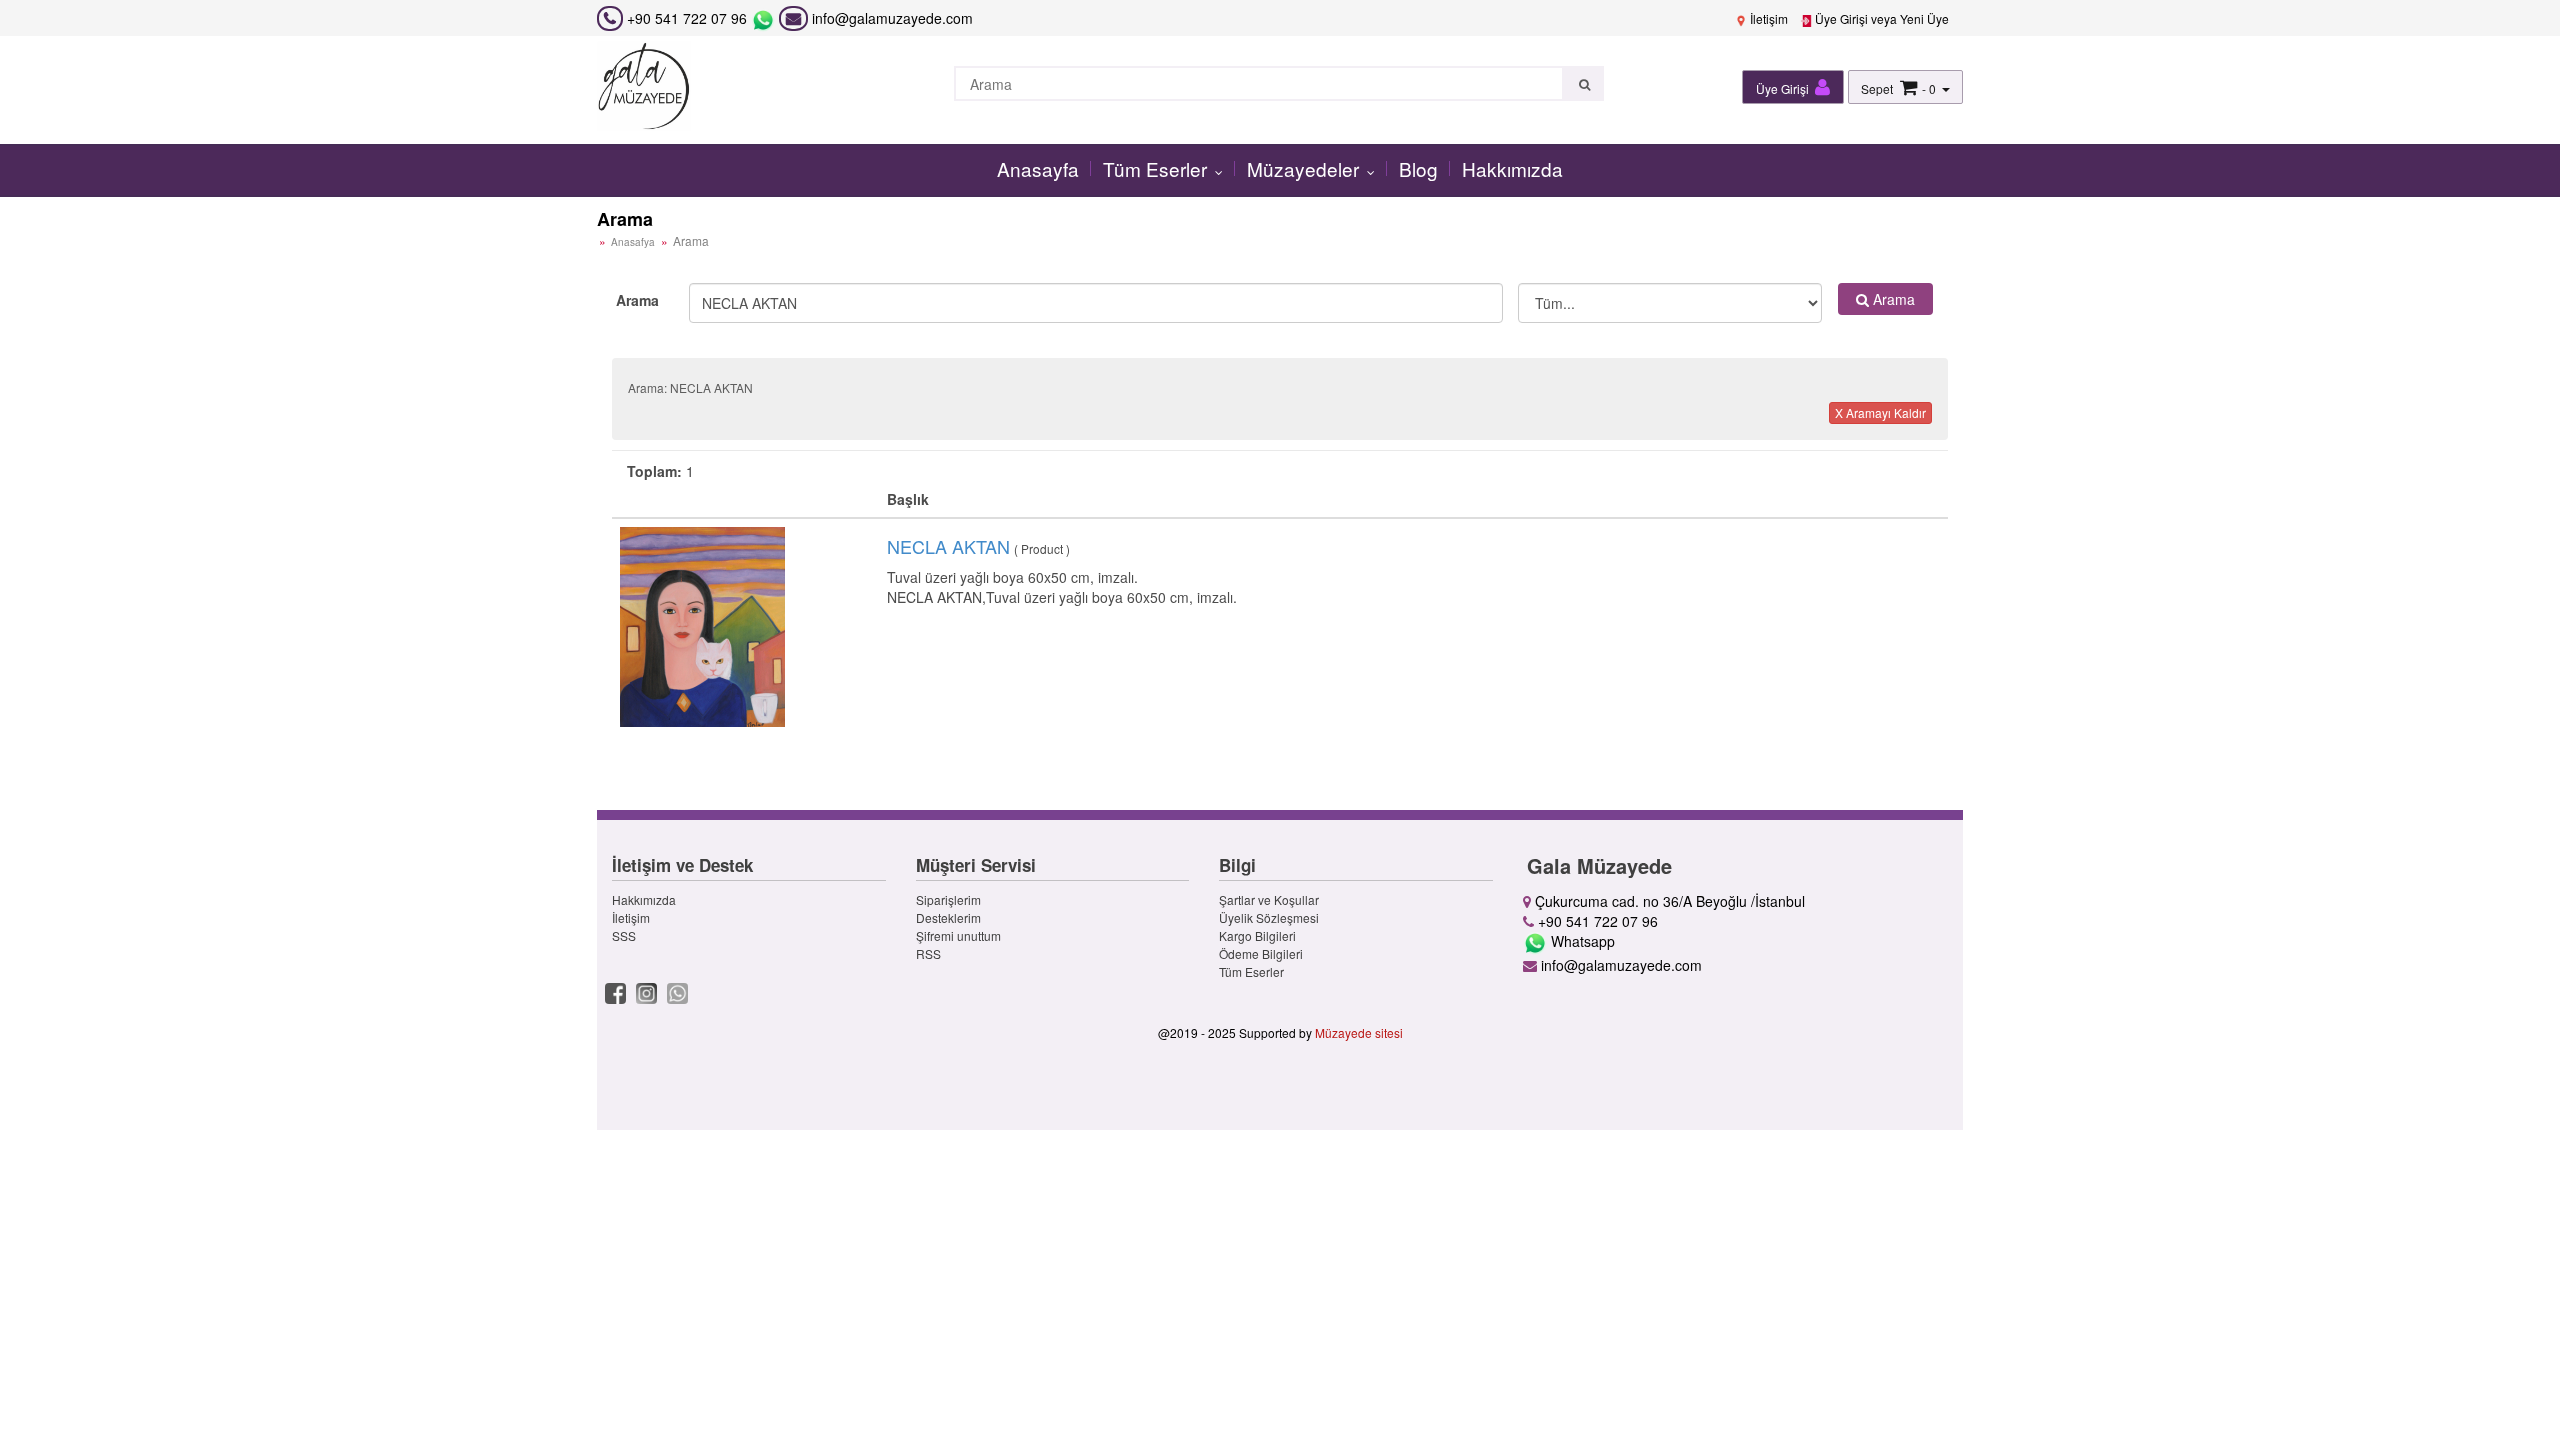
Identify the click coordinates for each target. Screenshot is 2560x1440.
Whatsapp (1581, 941)
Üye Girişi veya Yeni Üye (1880, 18)
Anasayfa (1038, 168)
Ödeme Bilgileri (1261, 953)
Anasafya (633, 242)
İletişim (1767, 18)
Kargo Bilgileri (1257, 935)
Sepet (1877, 88)
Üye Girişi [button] (1784, 88)
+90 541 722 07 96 (687, 18)
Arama (637, 300)
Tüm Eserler (1157, 168)
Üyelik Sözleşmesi (1269, 917)
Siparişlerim (948, 899)
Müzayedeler (1305, 168)
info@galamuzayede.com (890, 18)
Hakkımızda (1512, 168)
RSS (928, 953)
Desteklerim (948, 917)
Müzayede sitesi (1359, 1032)
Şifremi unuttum (958, 935)
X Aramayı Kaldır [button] (1880, 412)
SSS (624, 935)
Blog (1418, 168)
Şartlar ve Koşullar (1269, 899)
